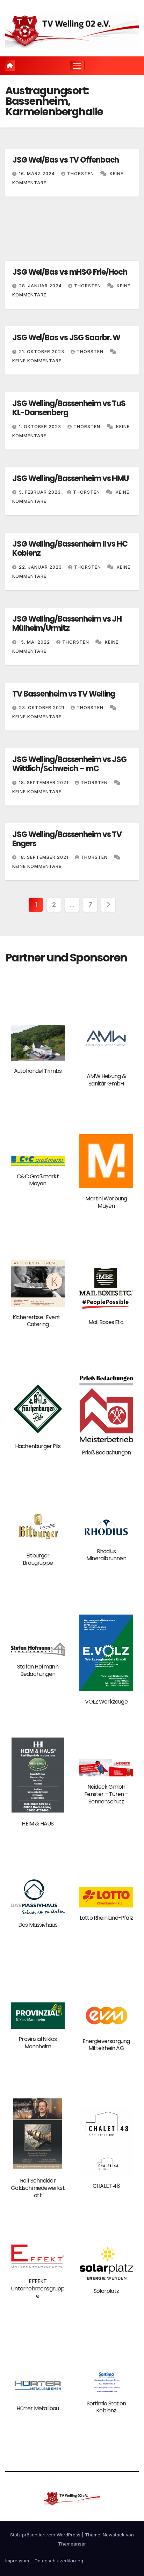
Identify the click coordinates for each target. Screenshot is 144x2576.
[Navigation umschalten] (77, 66)
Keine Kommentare (37, 361)
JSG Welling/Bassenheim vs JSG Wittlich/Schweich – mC (69, 764)
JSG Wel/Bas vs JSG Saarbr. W (66, 338)
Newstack (114, 2535)
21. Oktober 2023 (42, 352)
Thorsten (81, 174)
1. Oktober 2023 (41, 427)
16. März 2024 (38, 174)
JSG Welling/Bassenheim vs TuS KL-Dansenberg (69, 408)
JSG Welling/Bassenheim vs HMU (70, 478)
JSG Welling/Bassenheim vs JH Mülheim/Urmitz (67, 624)
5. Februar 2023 (41, 492)
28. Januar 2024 (41, 286)
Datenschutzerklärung (59, 2561)
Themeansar (72, 2544)
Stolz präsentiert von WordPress (46, 2535)
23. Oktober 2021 (42, 708)
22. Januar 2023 (41, 567)
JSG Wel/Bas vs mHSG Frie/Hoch (70, 272)
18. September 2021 (44, 783)
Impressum (17, 2561)
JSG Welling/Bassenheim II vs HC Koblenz (70, 549)
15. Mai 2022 (35, 642)
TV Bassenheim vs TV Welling (64, 694)
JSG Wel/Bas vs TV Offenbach (66, 160)
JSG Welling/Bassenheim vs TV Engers (67, 839)
